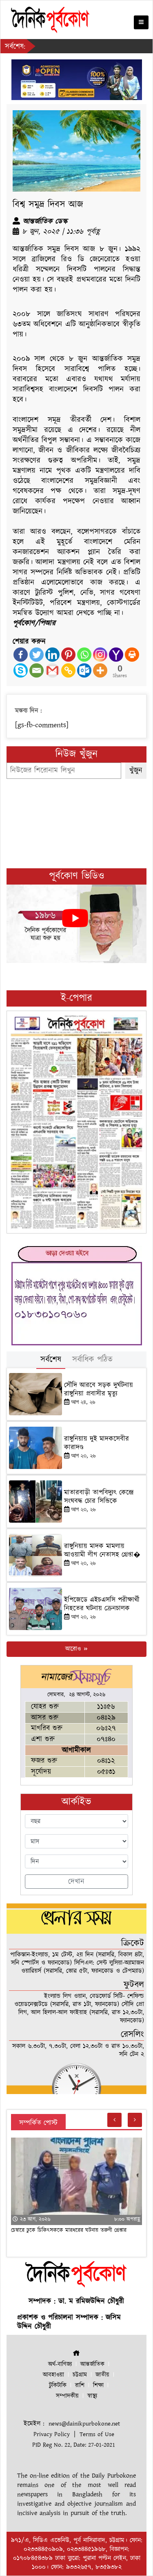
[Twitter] (37, 655)
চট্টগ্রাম (80, 2375)
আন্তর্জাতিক (92, 2364)
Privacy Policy (52, 2434)
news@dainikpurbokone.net (84, 2424)
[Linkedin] (52, 655)
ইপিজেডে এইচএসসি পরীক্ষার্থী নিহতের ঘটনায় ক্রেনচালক (102, 1604)
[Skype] (21, 670)
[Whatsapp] (84, 655)
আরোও (74, 1649)
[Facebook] (21, 655)
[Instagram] (100, 655)
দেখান (76, 1882)
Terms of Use (97, 2434)
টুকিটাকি (58, 2385)
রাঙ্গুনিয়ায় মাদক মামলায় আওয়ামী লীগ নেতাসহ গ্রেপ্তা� (102, 1550)
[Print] (132, 655)
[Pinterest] (68, 655)
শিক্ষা (98, 2385)
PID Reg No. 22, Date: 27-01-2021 (74, 2445)
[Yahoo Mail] (116, 655)
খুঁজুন (136, 770)
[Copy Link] (68, 670)
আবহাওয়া (53, 2375)
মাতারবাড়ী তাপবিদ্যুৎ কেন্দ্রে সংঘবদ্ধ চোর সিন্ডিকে (99, 1497)
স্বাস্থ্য (92, 2396)
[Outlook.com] (84, 670)
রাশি (80, 2385)
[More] (100, 670)
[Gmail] (52, 670)
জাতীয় (102, 2375)
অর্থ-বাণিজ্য (60, 2364)
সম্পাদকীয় (67, 2396)
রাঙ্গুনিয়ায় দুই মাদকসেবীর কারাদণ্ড (96, 1443)
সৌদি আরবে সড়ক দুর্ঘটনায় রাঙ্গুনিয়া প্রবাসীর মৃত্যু (99, 1389)
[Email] (37, 670)
